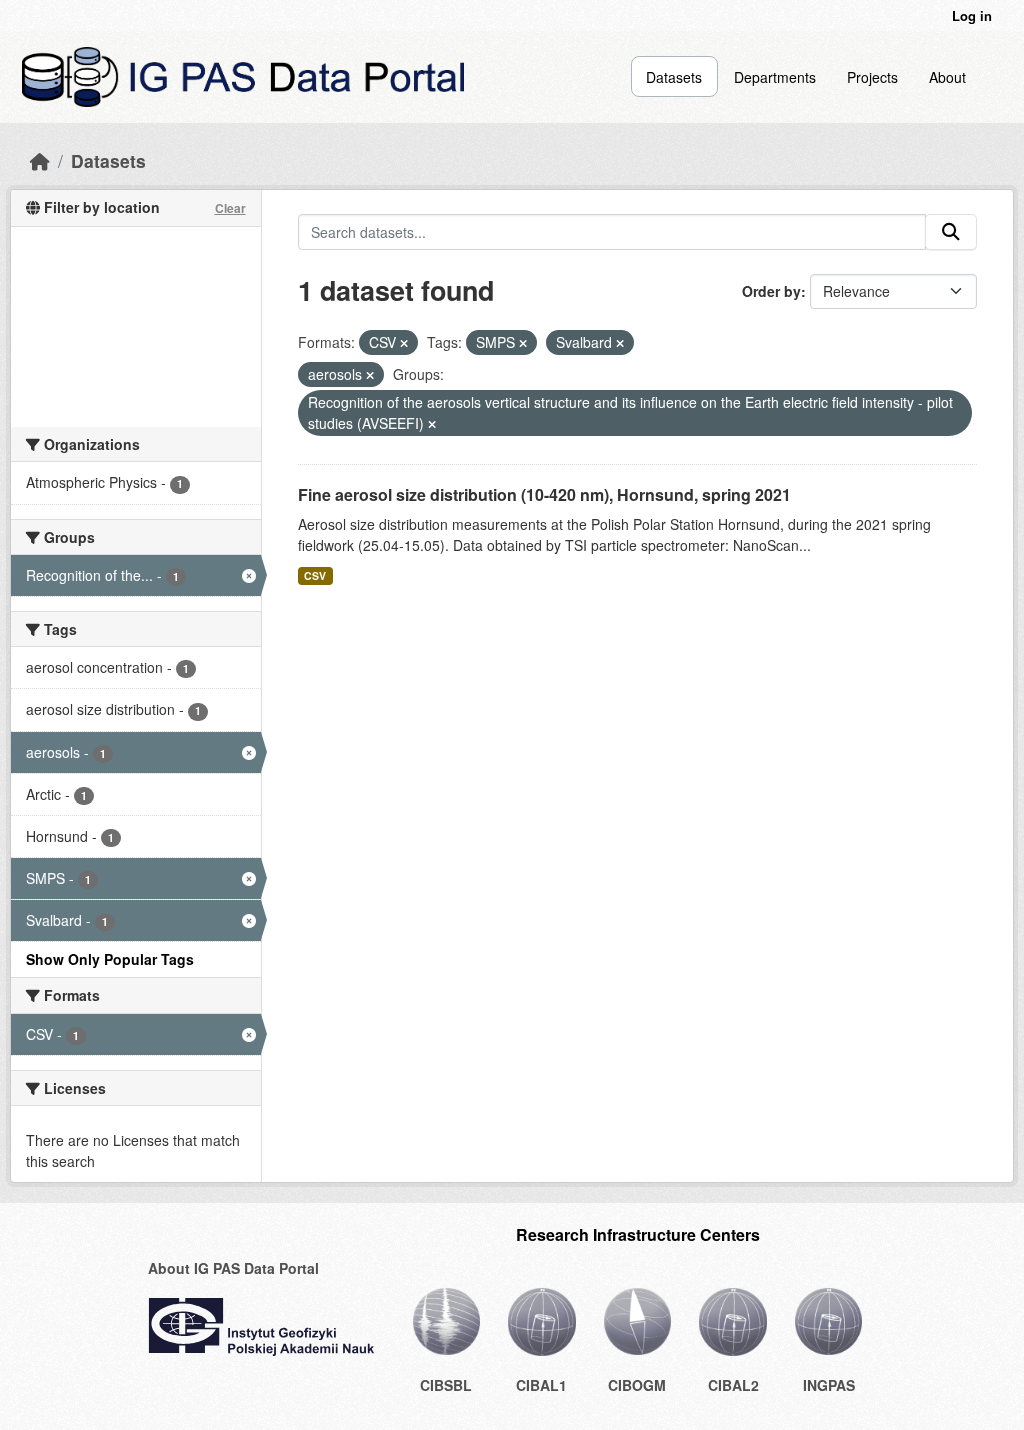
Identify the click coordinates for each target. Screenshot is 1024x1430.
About (947, 77)
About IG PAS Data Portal (233, 1268)
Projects (872, 77)
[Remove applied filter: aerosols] (370, 375)
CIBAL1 (541, 1385)
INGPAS (829, 1385)
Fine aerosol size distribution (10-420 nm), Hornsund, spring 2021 (544, 494)
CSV (315, 575)
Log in (972, 15)
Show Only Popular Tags (110, 959)
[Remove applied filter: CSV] (404, 343)
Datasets (674, 77)
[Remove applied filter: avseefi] (432, 424)
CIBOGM (637, 1385)
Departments (775, 77)
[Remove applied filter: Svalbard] (620, 343)
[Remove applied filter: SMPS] (523, 343)
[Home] (40, 160)
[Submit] (951, 232)
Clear (230, 208)
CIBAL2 (733, 1385)
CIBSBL (446, 1385)
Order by (771, 291)
